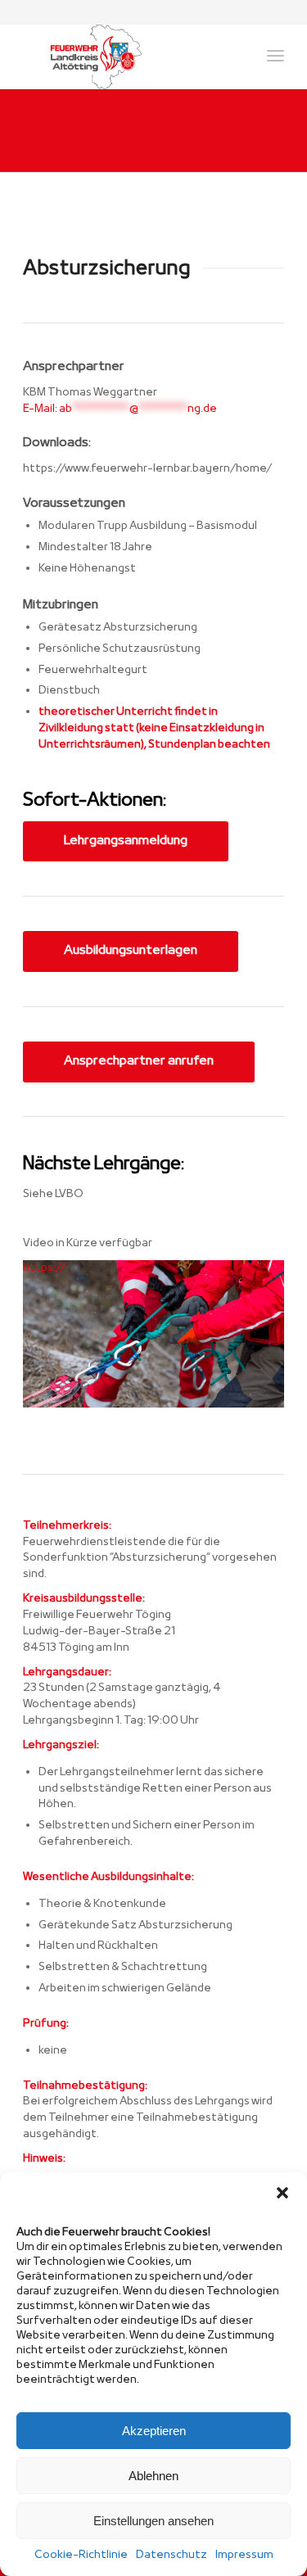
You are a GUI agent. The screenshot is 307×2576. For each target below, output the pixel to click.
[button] (282, 2193)
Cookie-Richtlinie (81, 2555)
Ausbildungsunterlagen (131, 951)
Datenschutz (172, 2555)
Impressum (244, 2555)
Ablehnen (153, 2476)
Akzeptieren (154, 2431)
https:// (44, 1268)
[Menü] (275, 56)
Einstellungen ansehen (153, 2521)
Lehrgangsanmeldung (126, 841)
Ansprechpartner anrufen (139, 1061)
